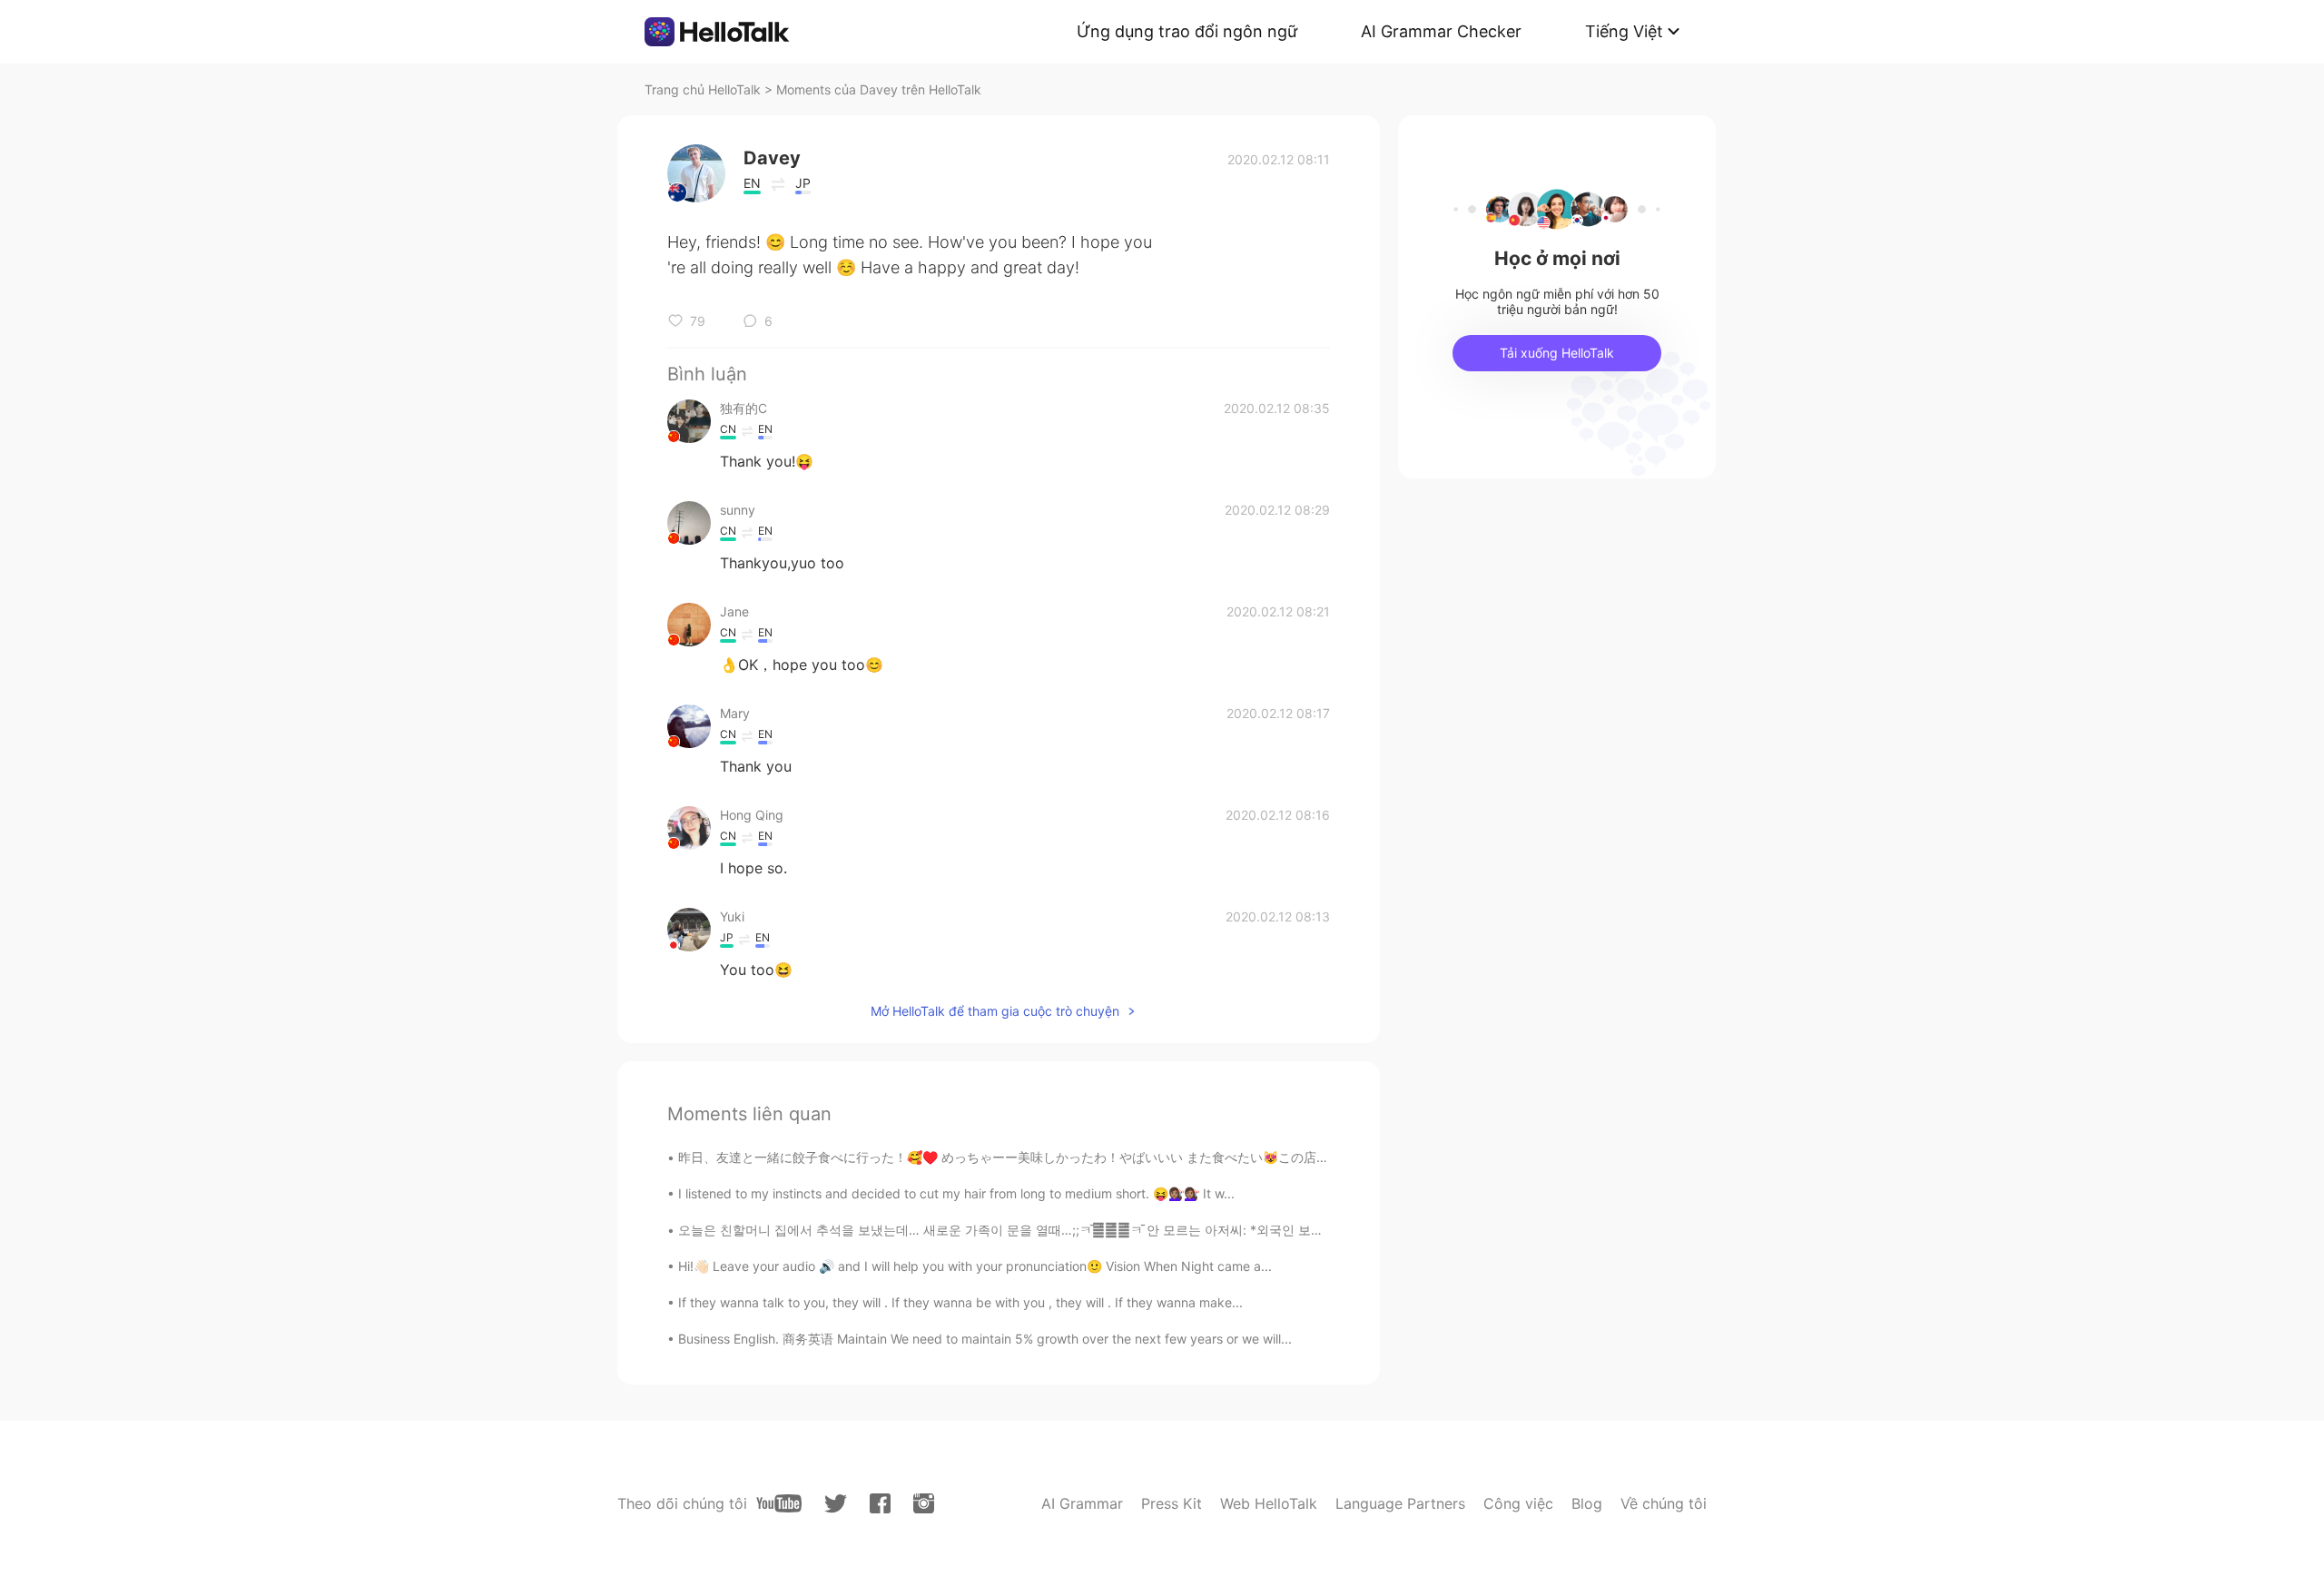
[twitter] (836, 1504)
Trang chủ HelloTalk (704, 89)
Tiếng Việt (1624, 31)
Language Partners (1400, 1503)
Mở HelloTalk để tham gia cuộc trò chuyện (995, 1011)
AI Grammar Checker (1441, 31)
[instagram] (924, 1503)
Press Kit (1172, 1503)
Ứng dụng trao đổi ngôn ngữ (1187, 31)
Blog (1587, 1503)
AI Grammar (1082, 1503)
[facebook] (880, 1503)
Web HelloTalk (1269, 1503)
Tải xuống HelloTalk (1557, 353)
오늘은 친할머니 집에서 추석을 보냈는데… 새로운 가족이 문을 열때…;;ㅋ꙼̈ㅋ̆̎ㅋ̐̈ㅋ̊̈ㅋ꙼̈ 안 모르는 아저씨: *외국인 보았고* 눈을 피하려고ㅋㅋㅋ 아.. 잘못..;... (1108, 1230)
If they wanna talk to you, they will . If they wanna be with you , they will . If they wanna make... (960, 1302)
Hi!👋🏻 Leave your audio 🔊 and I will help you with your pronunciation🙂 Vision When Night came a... (975, 1266)
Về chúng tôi (1664, 1503)
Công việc (1518, 1503)
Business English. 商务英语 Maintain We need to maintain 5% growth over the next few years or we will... (985, 1339)
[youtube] (779, 1503)
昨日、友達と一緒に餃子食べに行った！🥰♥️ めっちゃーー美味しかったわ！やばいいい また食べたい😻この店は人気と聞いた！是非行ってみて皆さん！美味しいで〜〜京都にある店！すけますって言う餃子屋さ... (1289, 1157)
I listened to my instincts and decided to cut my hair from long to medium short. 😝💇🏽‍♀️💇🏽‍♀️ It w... (956, 1193)
